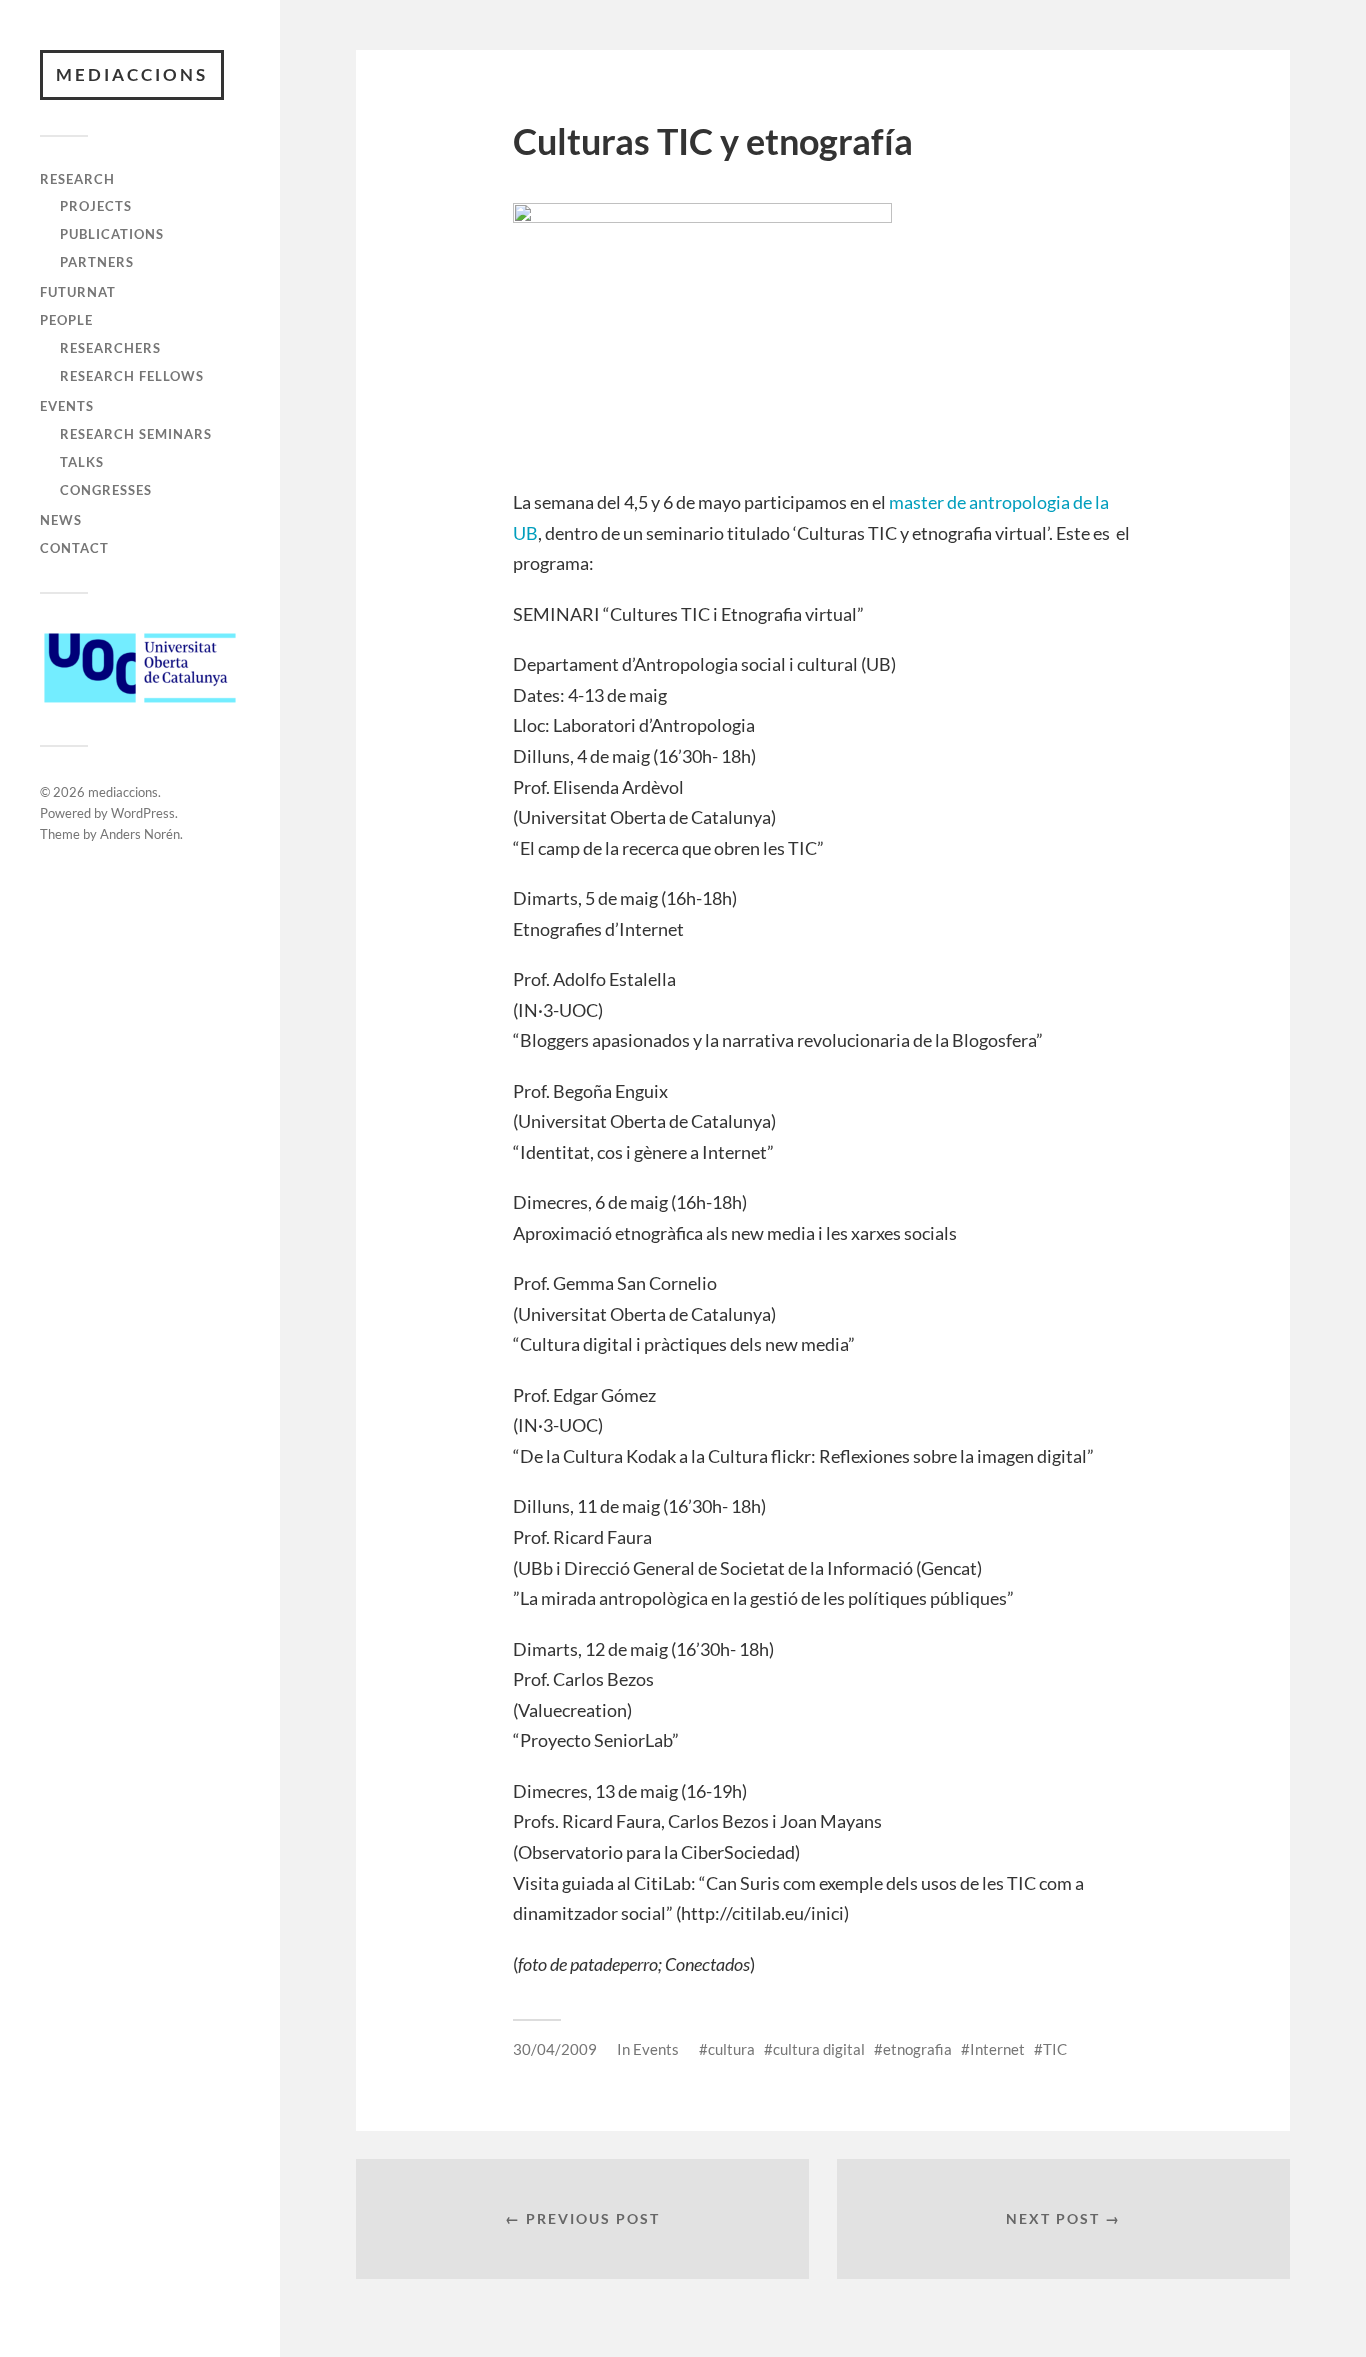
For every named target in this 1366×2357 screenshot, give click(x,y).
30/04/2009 (555, 2049)
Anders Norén (140, 834)
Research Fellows (132, 376)
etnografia (917, 2049)
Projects (96, 206)
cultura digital (819, 2049)
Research (77, 179)
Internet (997, 2049)
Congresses (106, 490)
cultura (731, 2049)
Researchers (110, 348)
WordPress (143, 813)
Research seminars (136, 434)
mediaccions (132, 74)
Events (67, 406)
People (66, 320)
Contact (74, 548)
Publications (112, 234)
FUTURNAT (78, 292)
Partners (97, 262)
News (61, 520)
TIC (1055, 2049)
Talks (82, 462)
